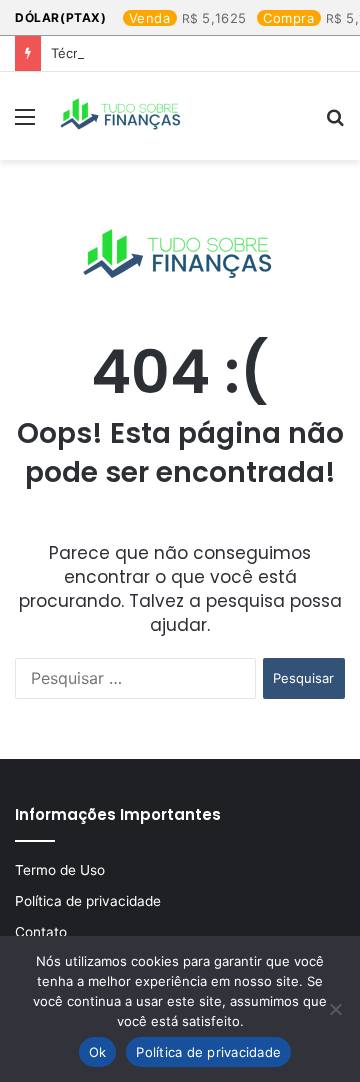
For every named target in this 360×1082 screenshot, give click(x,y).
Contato (41, 932)
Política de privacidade (88, 901)
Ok (98, 1052)
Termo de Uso (60, 870)
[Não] (335, 1009)
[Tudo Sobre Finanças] (122, 116)
